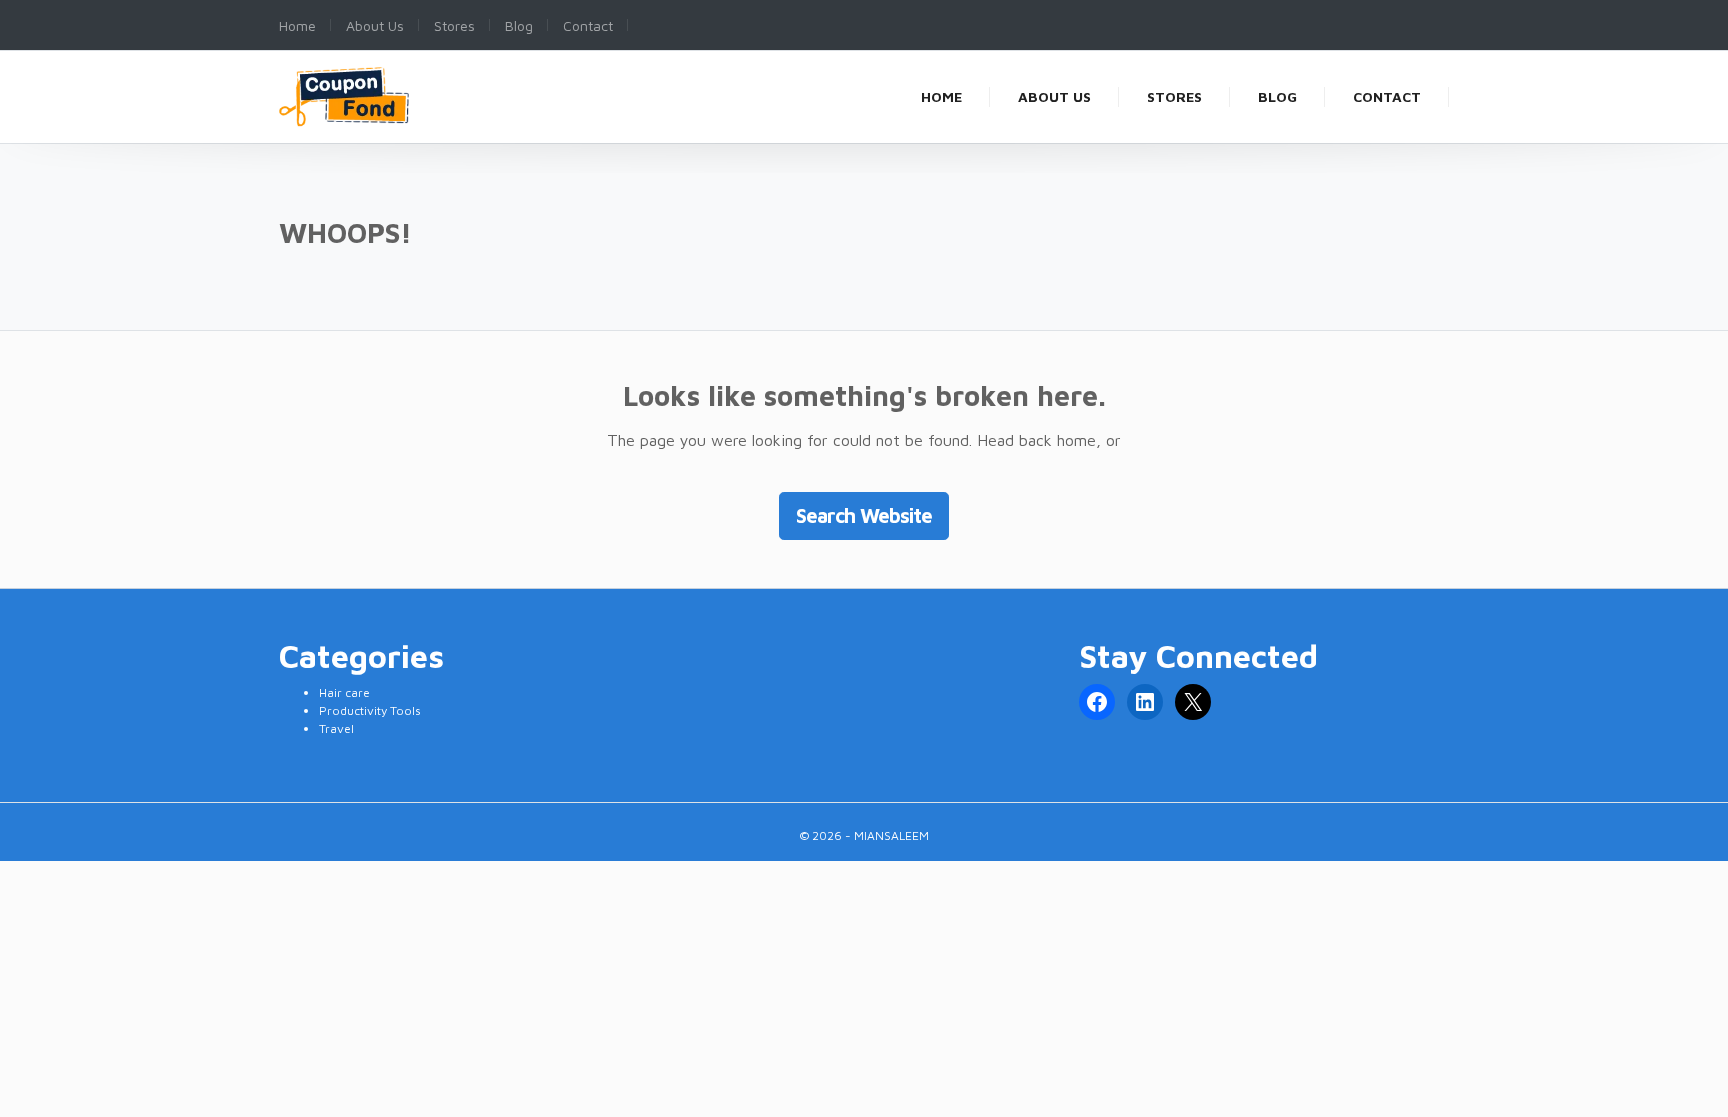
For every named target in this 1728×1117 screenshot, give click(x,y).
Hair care (344, 692)
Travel (336, 728)
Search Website (864, 515)
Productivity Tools (370, 710)
